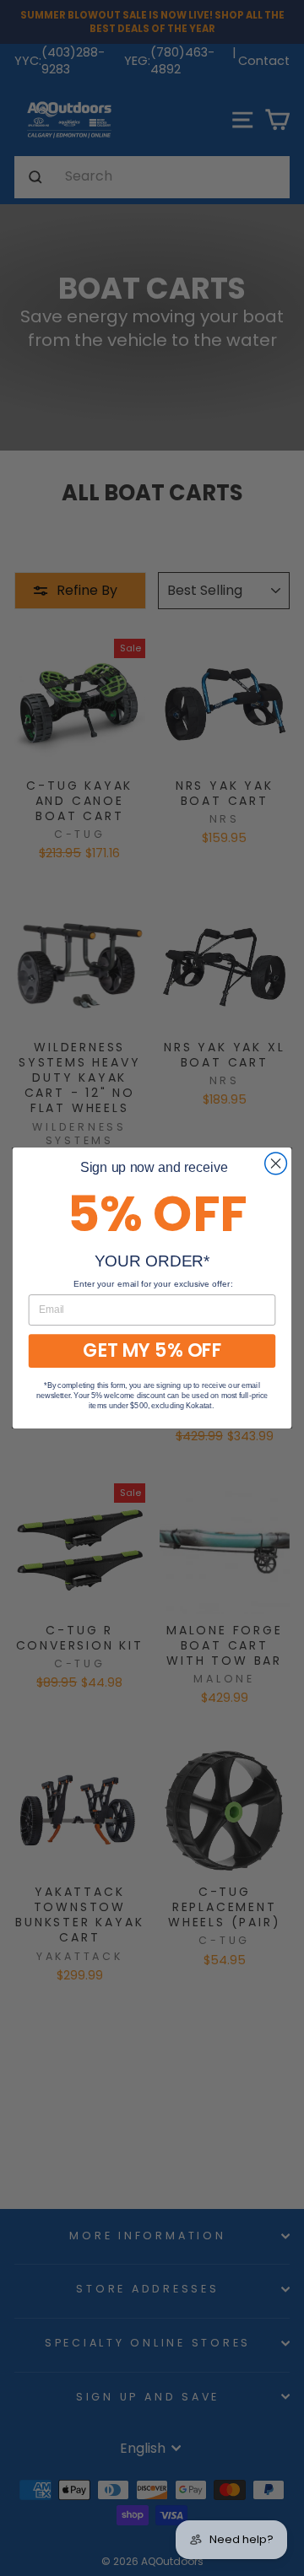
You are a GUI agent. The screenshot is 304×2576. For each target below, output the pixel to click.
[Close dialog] (276, 1164)
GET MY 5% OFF (152, 1351)
